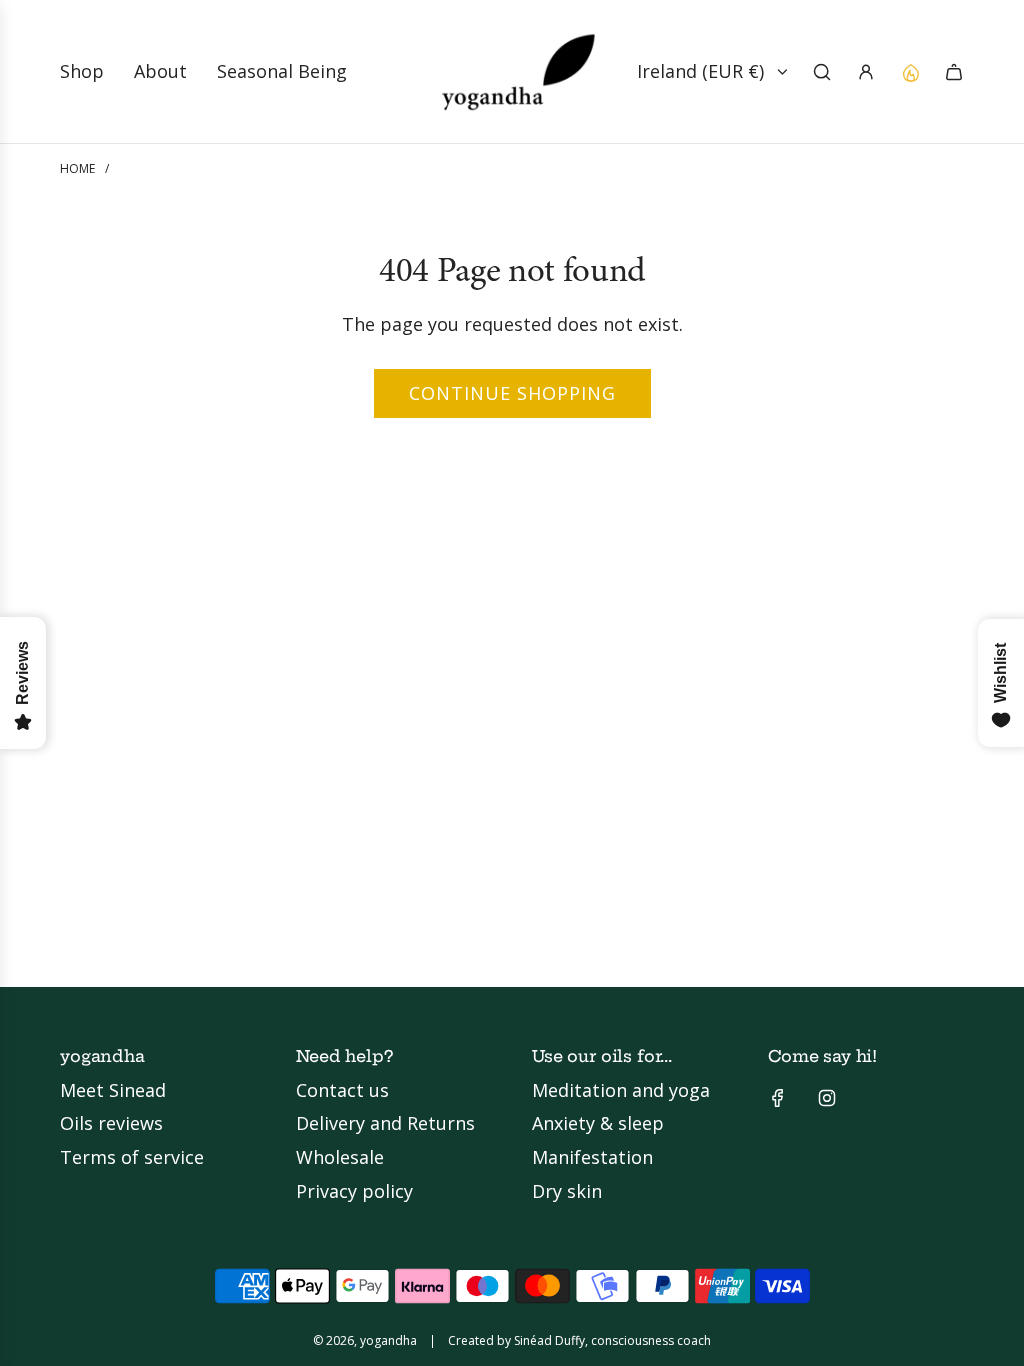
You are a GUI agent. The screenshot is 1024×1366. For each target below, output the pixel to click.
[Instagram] (827, 1098)
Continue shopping (512, 393)
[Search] (822, 72)
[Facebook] (778, 1098)
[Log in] (866, 72)
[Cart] (954, 72)
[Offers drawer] (910, 72)
